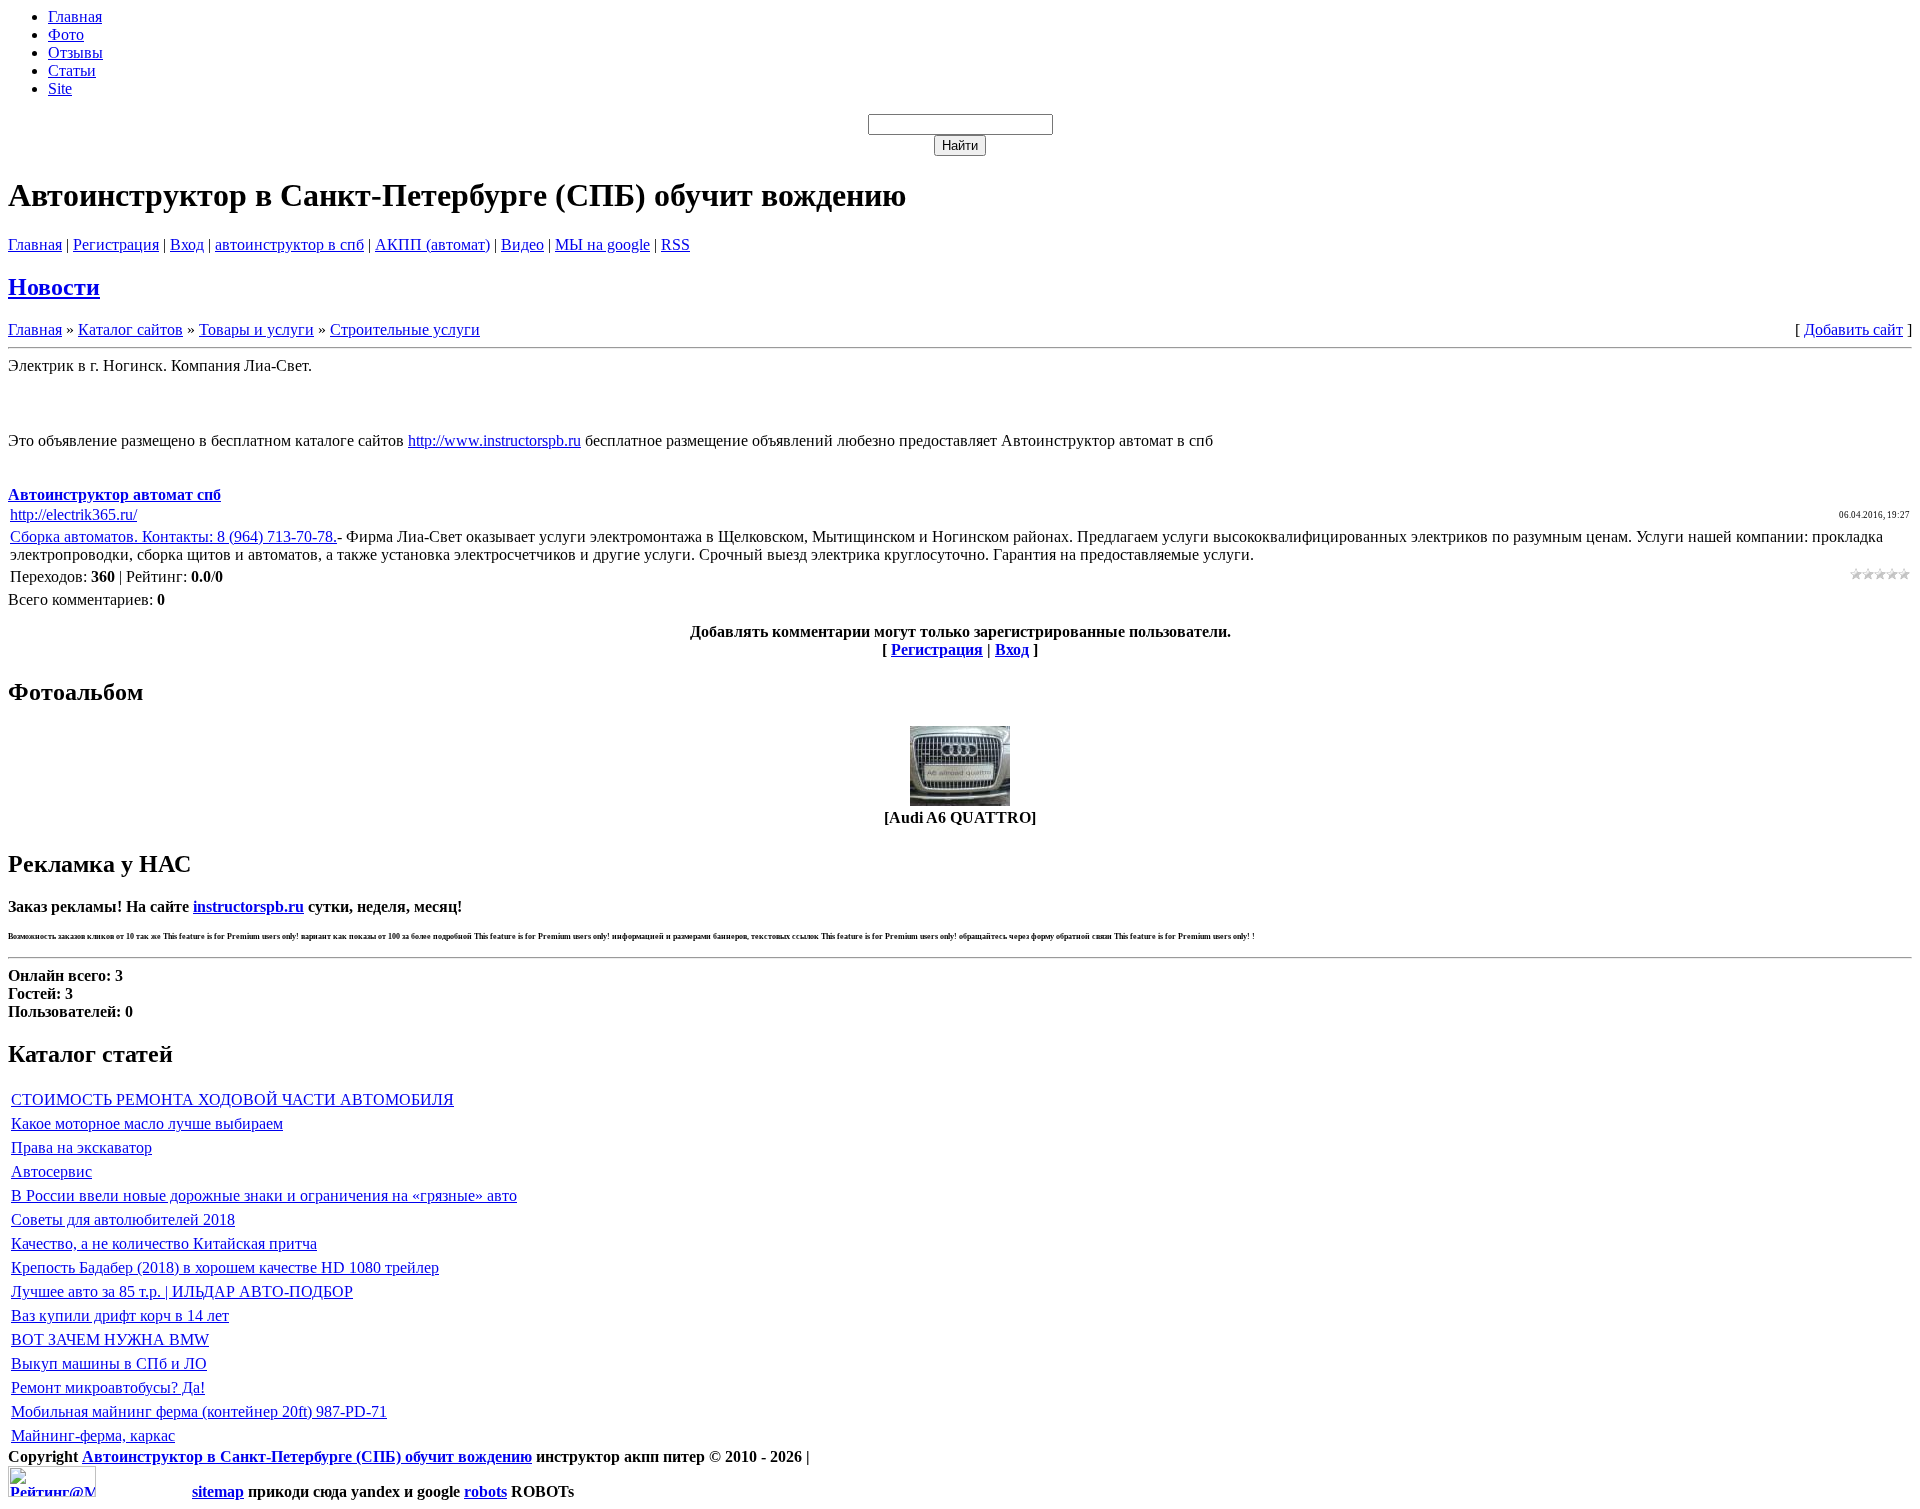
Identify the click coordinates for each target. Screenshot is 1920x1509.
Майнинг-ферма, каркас (93, 1435)
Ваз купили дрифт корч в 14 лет (120, 1315)
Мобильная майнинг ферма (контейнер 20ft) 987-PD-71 (199, 1411)
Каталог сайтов (130, 329)
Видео (522, 244)
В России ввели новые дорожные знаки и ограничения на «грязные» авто (264, 1195)
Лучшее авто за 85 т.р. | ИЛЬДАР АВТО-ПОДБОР (182, 1291)
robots (485, 1491)
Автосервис (51, 1171)
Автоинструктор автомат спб (114, 494)
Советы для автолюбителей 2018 (123, 1219)
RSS (675, 244)
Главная (35, 244)
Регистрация (116, 244)
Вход (187, 244)
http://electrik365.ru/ (73, 514)
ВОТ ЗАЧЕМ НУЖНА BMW (110, 1339)
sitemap (218, 1491)
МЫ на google (602, 244)
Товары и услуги (256, 329)
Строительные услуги (405, 329)
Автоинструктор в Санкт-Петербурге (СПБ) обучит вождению (307, 1456)
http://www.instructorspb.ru (494, 440)
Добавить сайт (1853, 329)
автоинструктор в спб (289, 244)
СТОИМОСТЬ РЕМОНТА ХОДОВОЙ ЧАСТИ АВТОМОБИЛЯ (232, 1099)
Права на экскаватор (81, 1147)
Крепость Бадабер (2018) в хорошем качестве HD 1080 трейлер (225, 1267)
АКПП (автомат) (432, 244)
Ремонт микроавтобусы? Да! (108, 1387)
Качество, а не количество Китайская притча (164, 1243)
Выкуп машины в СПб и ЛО (109, 1363)
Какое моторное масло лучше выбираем (147, 1123)
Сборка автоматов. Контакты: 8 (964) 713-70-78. (173, 536)
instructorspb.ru (248, 906)
